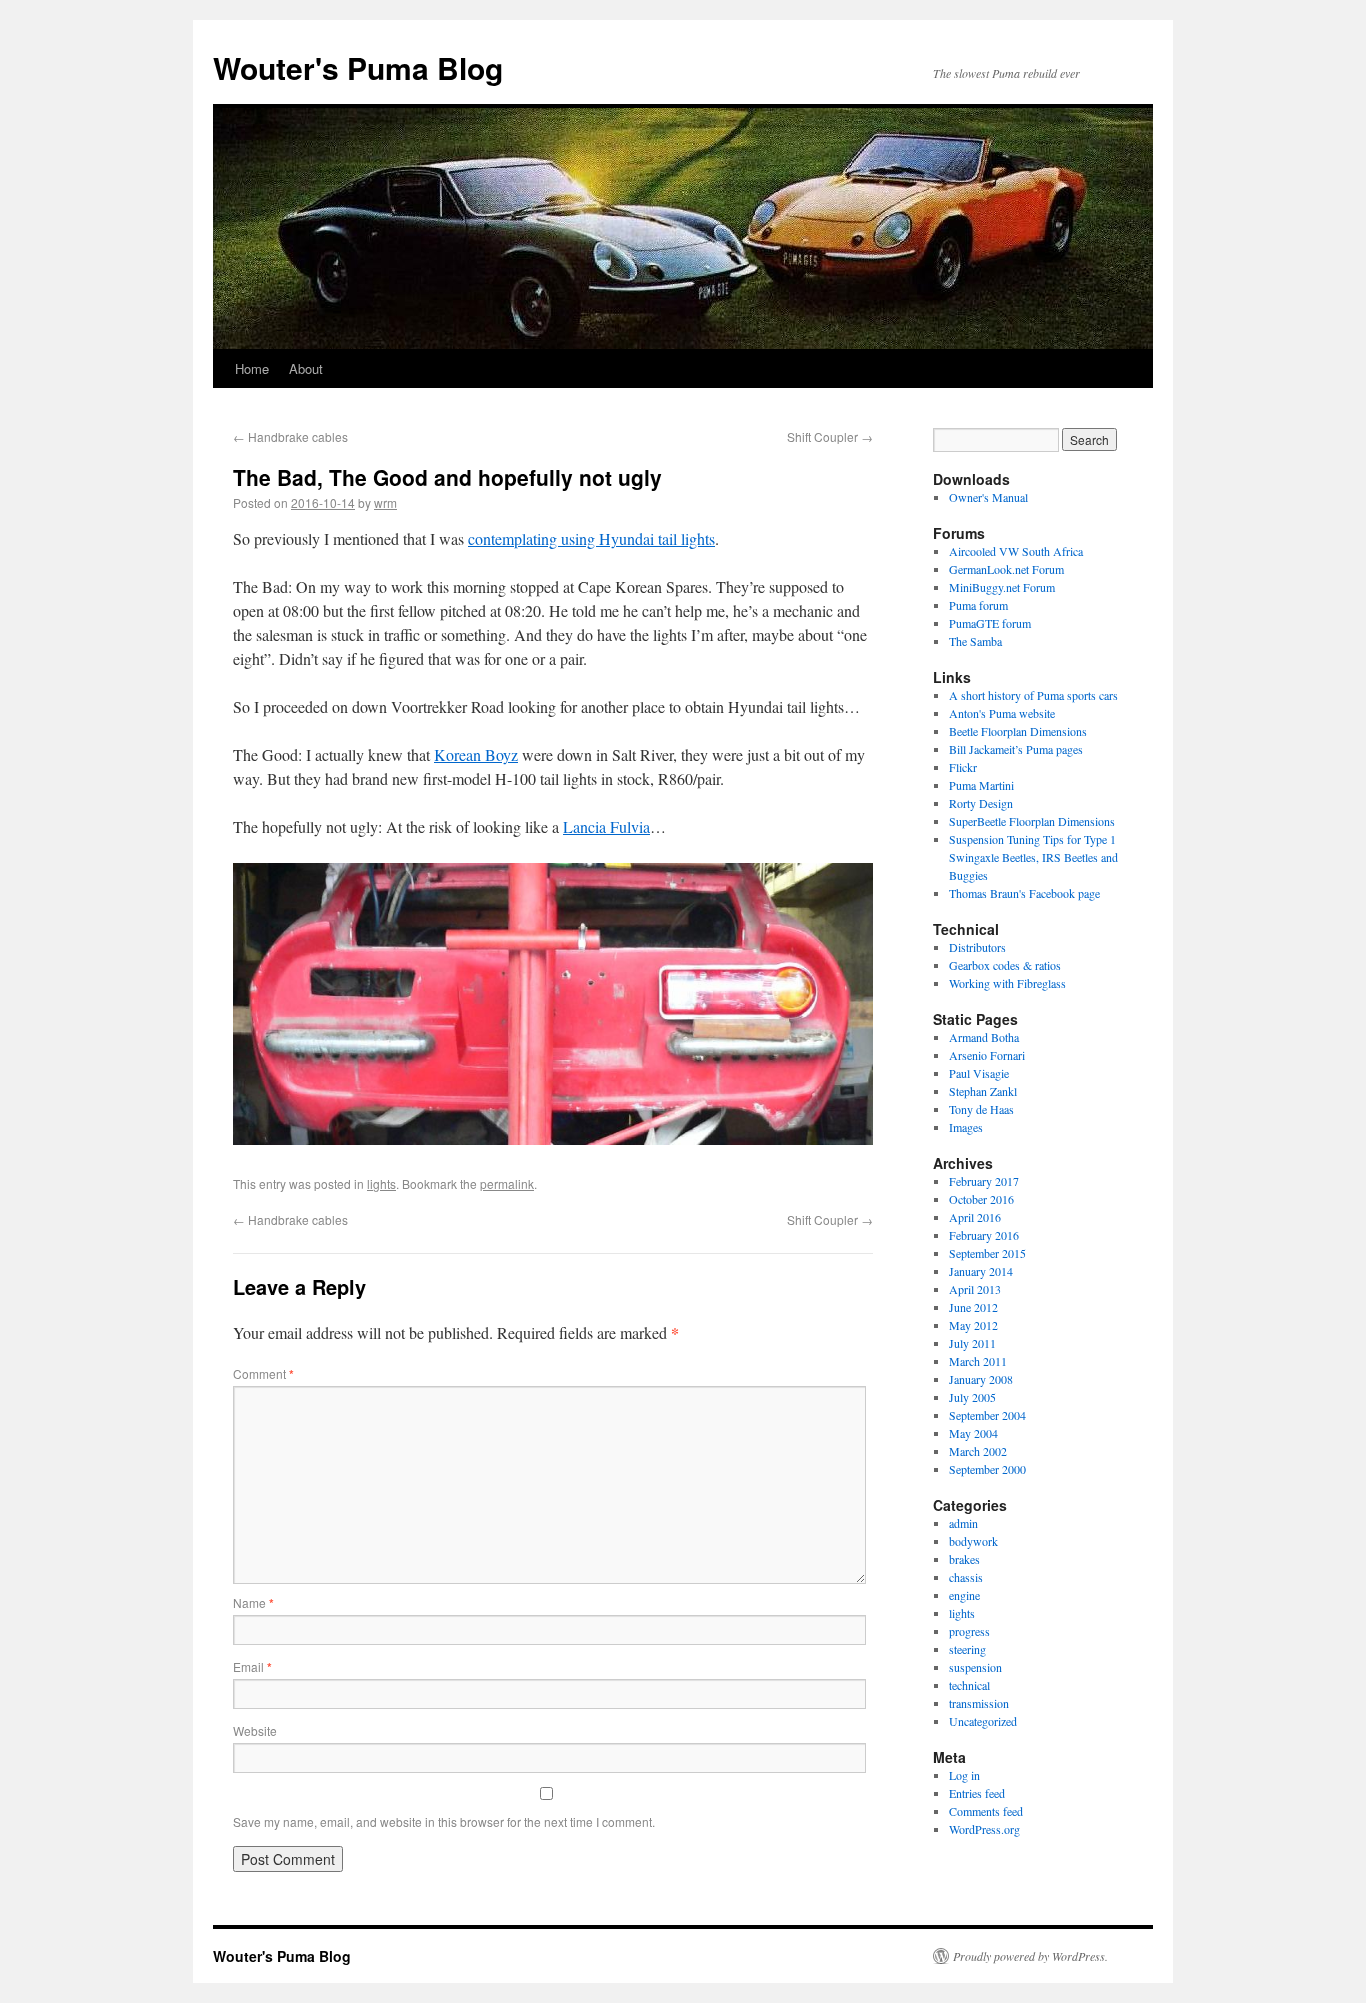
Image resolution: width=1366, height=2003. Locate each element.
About (306, 368)
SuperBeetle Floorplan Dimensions (1032, 821)
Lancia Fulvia (606, 826)
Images (966, 1127)
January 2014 (981, 1271)
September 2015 (987, 1253)
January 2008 (981, 1379)
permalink (507, 1183)
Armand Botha (984, 1037)
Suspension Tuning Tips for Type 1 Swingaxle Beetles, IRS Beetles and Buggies (1033, 857)
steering (967, 1649)
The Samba (975, 641)
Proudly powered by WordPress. (1030, 1956)
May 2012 (973, 1325)
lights (381, 1183)
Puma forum (978, 605)
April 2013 (975, 1289)
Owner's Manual (988, 497)
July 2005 (972, 1397)
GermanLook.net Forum (1006, 569)
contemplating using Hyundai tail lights (591, 538)
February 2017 (984, 1181)
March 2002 (978, 1451)
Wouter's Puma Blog (358, 67)
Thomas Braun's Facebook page (1024, 893)
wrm (385, 502)
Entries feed (977, 1793)
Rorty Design (981, 803)
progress (969, 1631)
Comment (263, 1373)
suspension (975, 1667)
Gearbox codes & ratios (1005, 965)
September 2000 (987, 1469)
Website (255, 1730)
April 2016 (975, 1217)
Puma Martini (981, 785)
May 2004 (973, 1433)
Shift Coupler (830, 436)
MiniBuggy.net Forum (1002, 587)
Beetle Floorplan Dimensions (1018, 731)
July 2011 (972, 1343)
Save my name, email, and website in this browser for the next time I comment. (444, 1821)
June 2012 (973, 1307)
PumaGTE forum (990, 623)
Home (252, 368)
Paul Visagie (979, 1073)
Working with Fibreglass (1007, 983)
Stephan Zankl (983, 1091)
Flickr (963, 767)
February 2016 (984, 1235)
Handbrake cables (290, 436)
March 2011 (978, 1361)
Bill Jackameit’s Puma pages (1016, 749)
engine (964, 1595)
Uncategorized (983, 1721)
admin (963, 1523)
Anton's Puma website (1002, 713)
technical (969, 1685)
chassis (966, 1577)
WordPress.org (984, 1829)
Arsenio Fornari (987, 1055)
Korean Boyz (476, 754)
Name (253, 1602)
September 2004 (987, 1415)
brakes (964, 1559)
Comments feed (986, 1811)
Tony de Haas (981, 1109)
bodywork (973, 1541)
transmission (979, 1703)
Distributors (977, 947)
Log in (964, 1775)
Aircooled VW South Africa (1016, 551)
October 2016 (981, 1199)
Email (252, 1666)
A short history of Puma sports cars (1033, 695)
